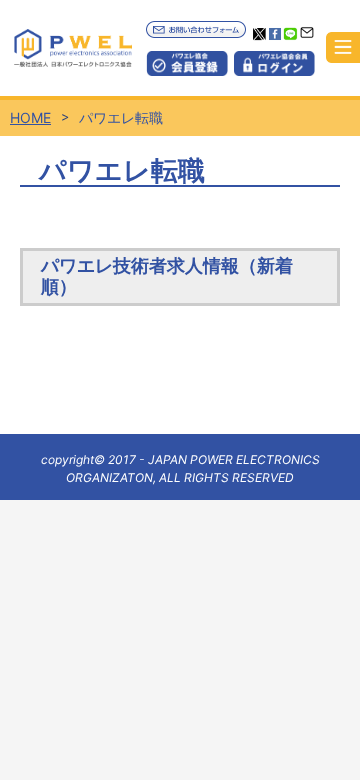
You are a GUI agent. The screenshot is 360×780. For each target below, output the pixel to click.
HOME (30, 118)
